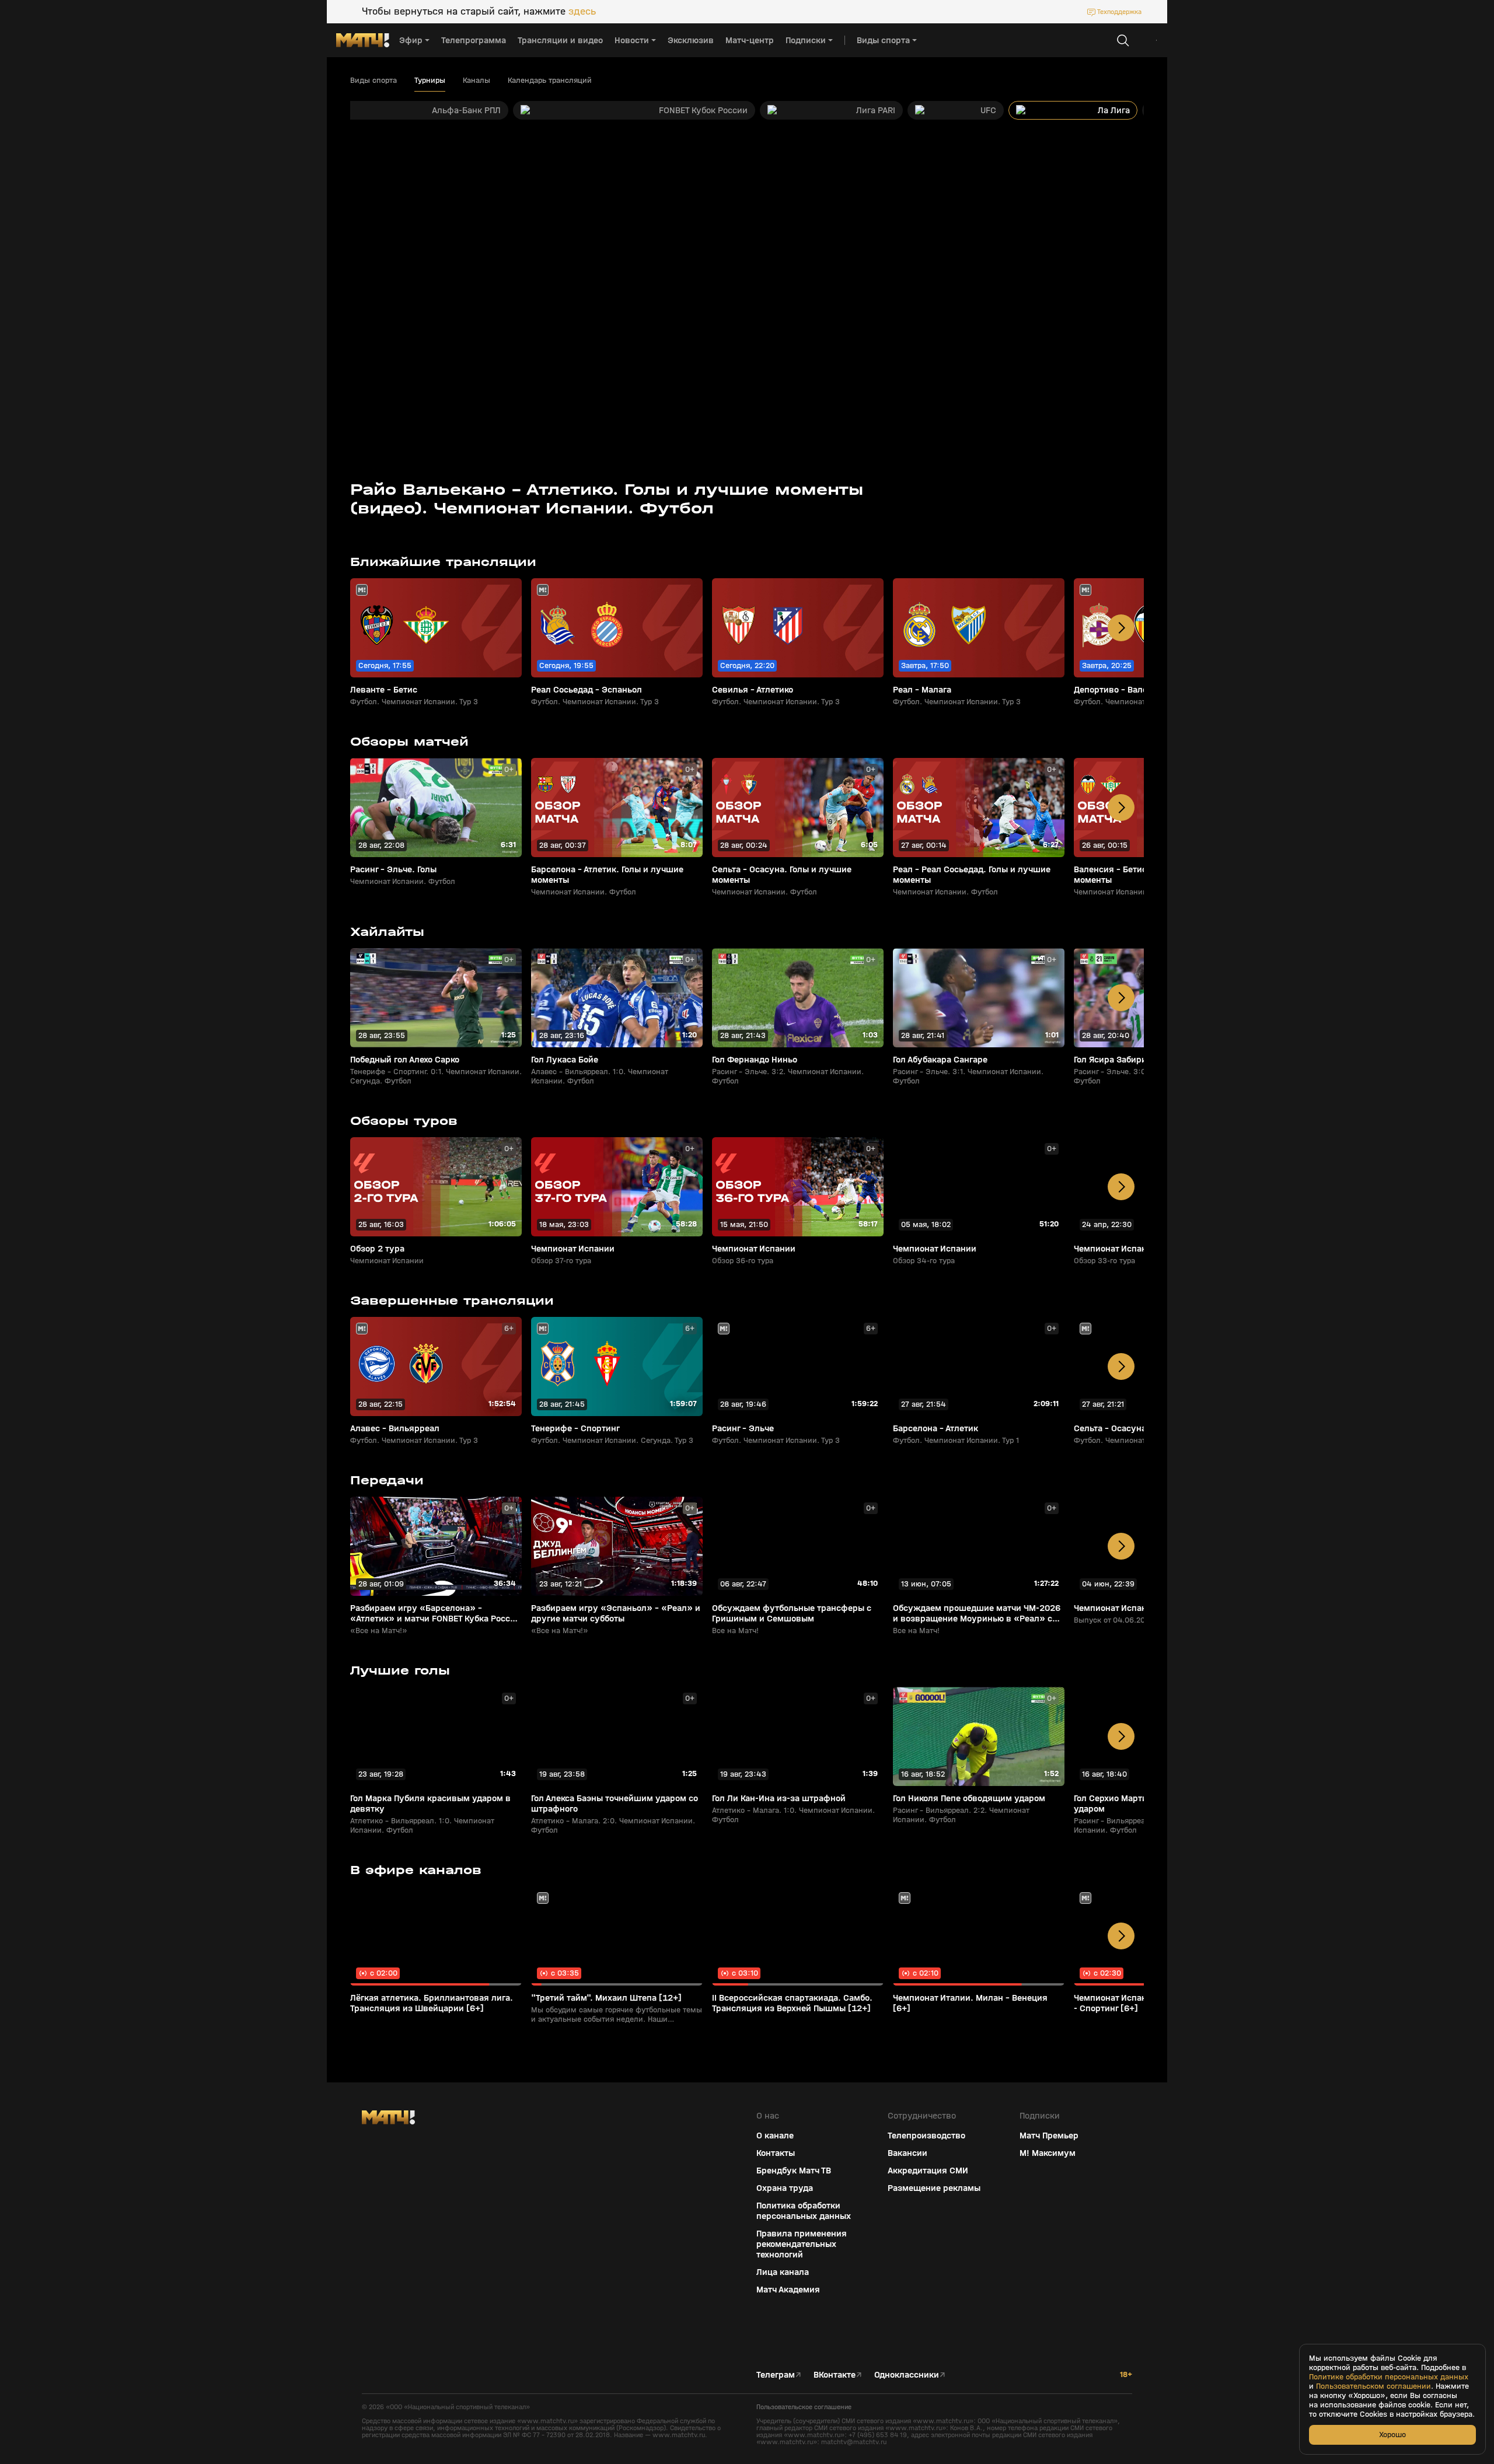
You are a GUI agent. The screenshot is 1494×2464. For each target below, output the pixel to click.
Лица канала (783, 2272)
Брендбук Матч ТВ (794, 2171)
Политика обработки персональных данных (804, 2211)
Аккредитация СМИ (928, 2171)
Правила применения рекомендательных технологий (802, 2244)
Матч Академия (788, 2290)
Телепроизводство (926, 2136)
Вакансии (907, 2153)
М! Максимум (1048, 2153)
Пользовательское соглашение (804, 2407)
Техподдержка (1119, 12)
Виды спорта (373, 81)
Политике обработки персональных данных (1389, 2377)
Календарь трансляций (550, 81)
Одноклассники (907, 2375)
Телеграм (776, 2375)
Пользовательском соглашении (1373, 2386)
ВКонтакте (835, 2375)
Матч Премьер (1049, 2136)
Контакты (776, 2153)
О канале (775, 2136)
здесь (582, 12)
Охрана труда (785, 2188)
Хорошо (1392, 2435)
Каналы (477, 81)
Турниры (430, 81)
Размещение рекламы (934, 2188)
